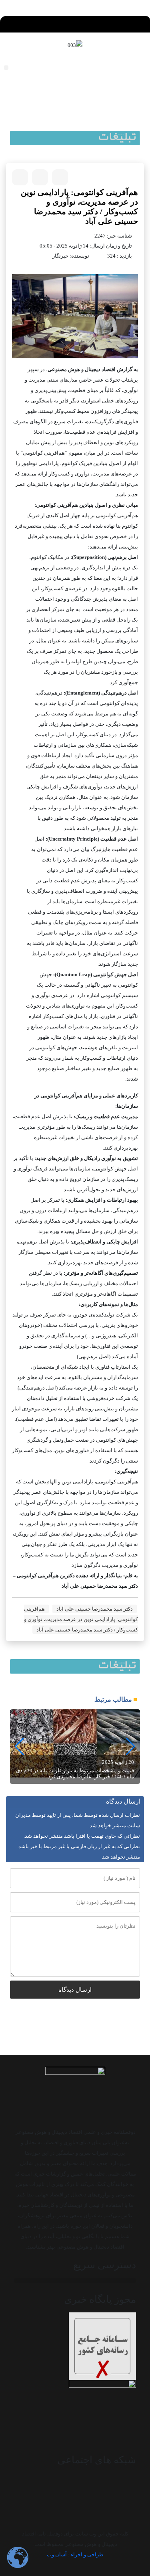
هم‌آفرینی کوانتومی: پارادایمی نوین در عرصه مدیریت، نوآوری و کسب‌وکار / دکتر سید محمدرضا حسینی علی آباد (81, 1619)
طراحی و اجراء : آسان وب (75, 2555)
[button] (75, 22)
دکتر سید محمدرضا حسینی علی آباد (95, 1609)
